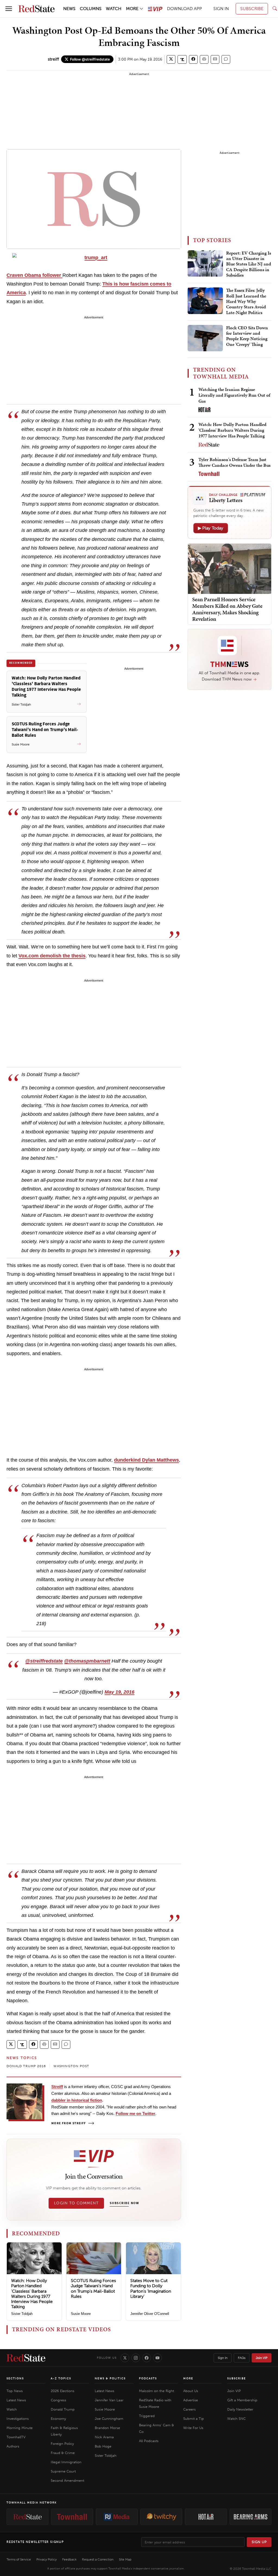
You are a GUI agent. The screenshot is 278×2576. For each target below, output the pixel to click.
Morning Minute (20, 2428)
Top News (15, 2391)
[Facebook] (147, 2358)
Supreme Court (63, 2471)
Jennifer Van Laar (109, 2400)
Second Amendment (67, 2481)
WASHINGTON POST (71, 2066)
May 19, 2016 (119, 1692)
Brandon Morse (107, 2428)
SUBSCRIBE (252, 9)
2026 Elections (63, 2391)
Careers (189, 2409)
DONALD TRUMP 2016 (26, 2066)
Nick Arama (104, 2437)
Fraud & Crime (63, 2453)
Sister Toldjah (22, 2314)
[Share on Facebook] (193, 59)
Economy (58, 2419)
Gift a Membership (242, 2400)
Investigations (18, 2419)
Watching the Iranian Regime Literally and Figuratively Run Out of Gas (234, 395)
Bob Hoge (103, 2446)
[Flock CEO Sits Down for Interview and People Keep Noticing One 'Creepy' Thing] (205, 338)
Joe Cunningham (109, 2419)
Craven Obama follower (34, 275)
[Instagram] (136, 2358)
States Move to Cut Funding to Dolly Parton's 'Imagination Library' (151, 2288)
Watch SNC (236, 2419)
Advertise (191, 2400)
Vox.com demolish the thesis (52, 956)
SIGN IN (221, 9)
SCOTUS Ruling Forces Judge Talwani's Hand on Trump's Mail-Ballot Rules (93, 2288)
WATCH (114, 9)
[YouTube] (157, 2358)
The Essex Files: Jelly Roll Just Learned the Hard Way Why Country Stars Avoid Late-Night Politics (246, 302)
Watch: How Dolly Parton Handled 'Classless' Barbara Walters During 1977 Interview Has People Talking (32, 2294)
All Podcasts (149, 2441)
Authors (13, 2446)
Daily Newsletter (240, 2409)
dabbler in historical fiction (77, 2100)
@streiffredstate (44, 1661)
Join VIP (262, 2358)
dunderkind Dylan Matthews (146, 1460)
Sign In (223, 2358)
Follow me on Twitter (135, 2113)
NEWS (69, 9)
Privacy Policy (47, 2559)
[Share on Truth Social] (182, 59)
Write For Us (193, 2428)
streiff (53, 59)
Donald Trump (63, 2409)
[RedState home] (26, 2358)
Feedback (69, 2559)
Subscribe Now (124, 2203)
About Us (191, 2391)
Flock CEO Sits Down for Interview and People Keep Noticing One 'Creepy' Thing (247, 336)
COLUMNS (91, 9)
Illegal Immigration (66, 2462)
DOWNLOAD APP (184, 9)
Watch (12, 2409)
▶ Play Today (211, 528)
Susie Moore (81, 2314)
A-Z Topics (61, 2378)
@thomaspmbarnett (87, 1661)
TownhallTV (16, 2437)
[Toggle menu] (9, 9)
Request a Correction (98, 2559)
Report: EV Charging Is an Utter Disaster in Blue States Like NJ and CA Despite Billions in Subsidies (249, 264)
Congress (59, 2400)
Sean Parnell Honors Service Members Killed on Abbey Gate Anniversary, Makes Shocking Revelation (227, 609)
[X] (125, 2358)
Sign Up (259, 2542)
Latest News (16, 2400)
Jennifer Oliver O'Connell (150, 2314)
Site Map (125, 2559)
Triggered (147, 2416)
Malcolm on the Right (157, 2391)
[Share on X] (171, 59)
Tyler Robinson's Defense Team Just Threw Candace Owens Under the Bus (234, 462)
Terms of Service (19, 2559)
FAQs (242, 2358)
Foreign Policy (62, 2444)
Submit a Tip (194, 2419)
